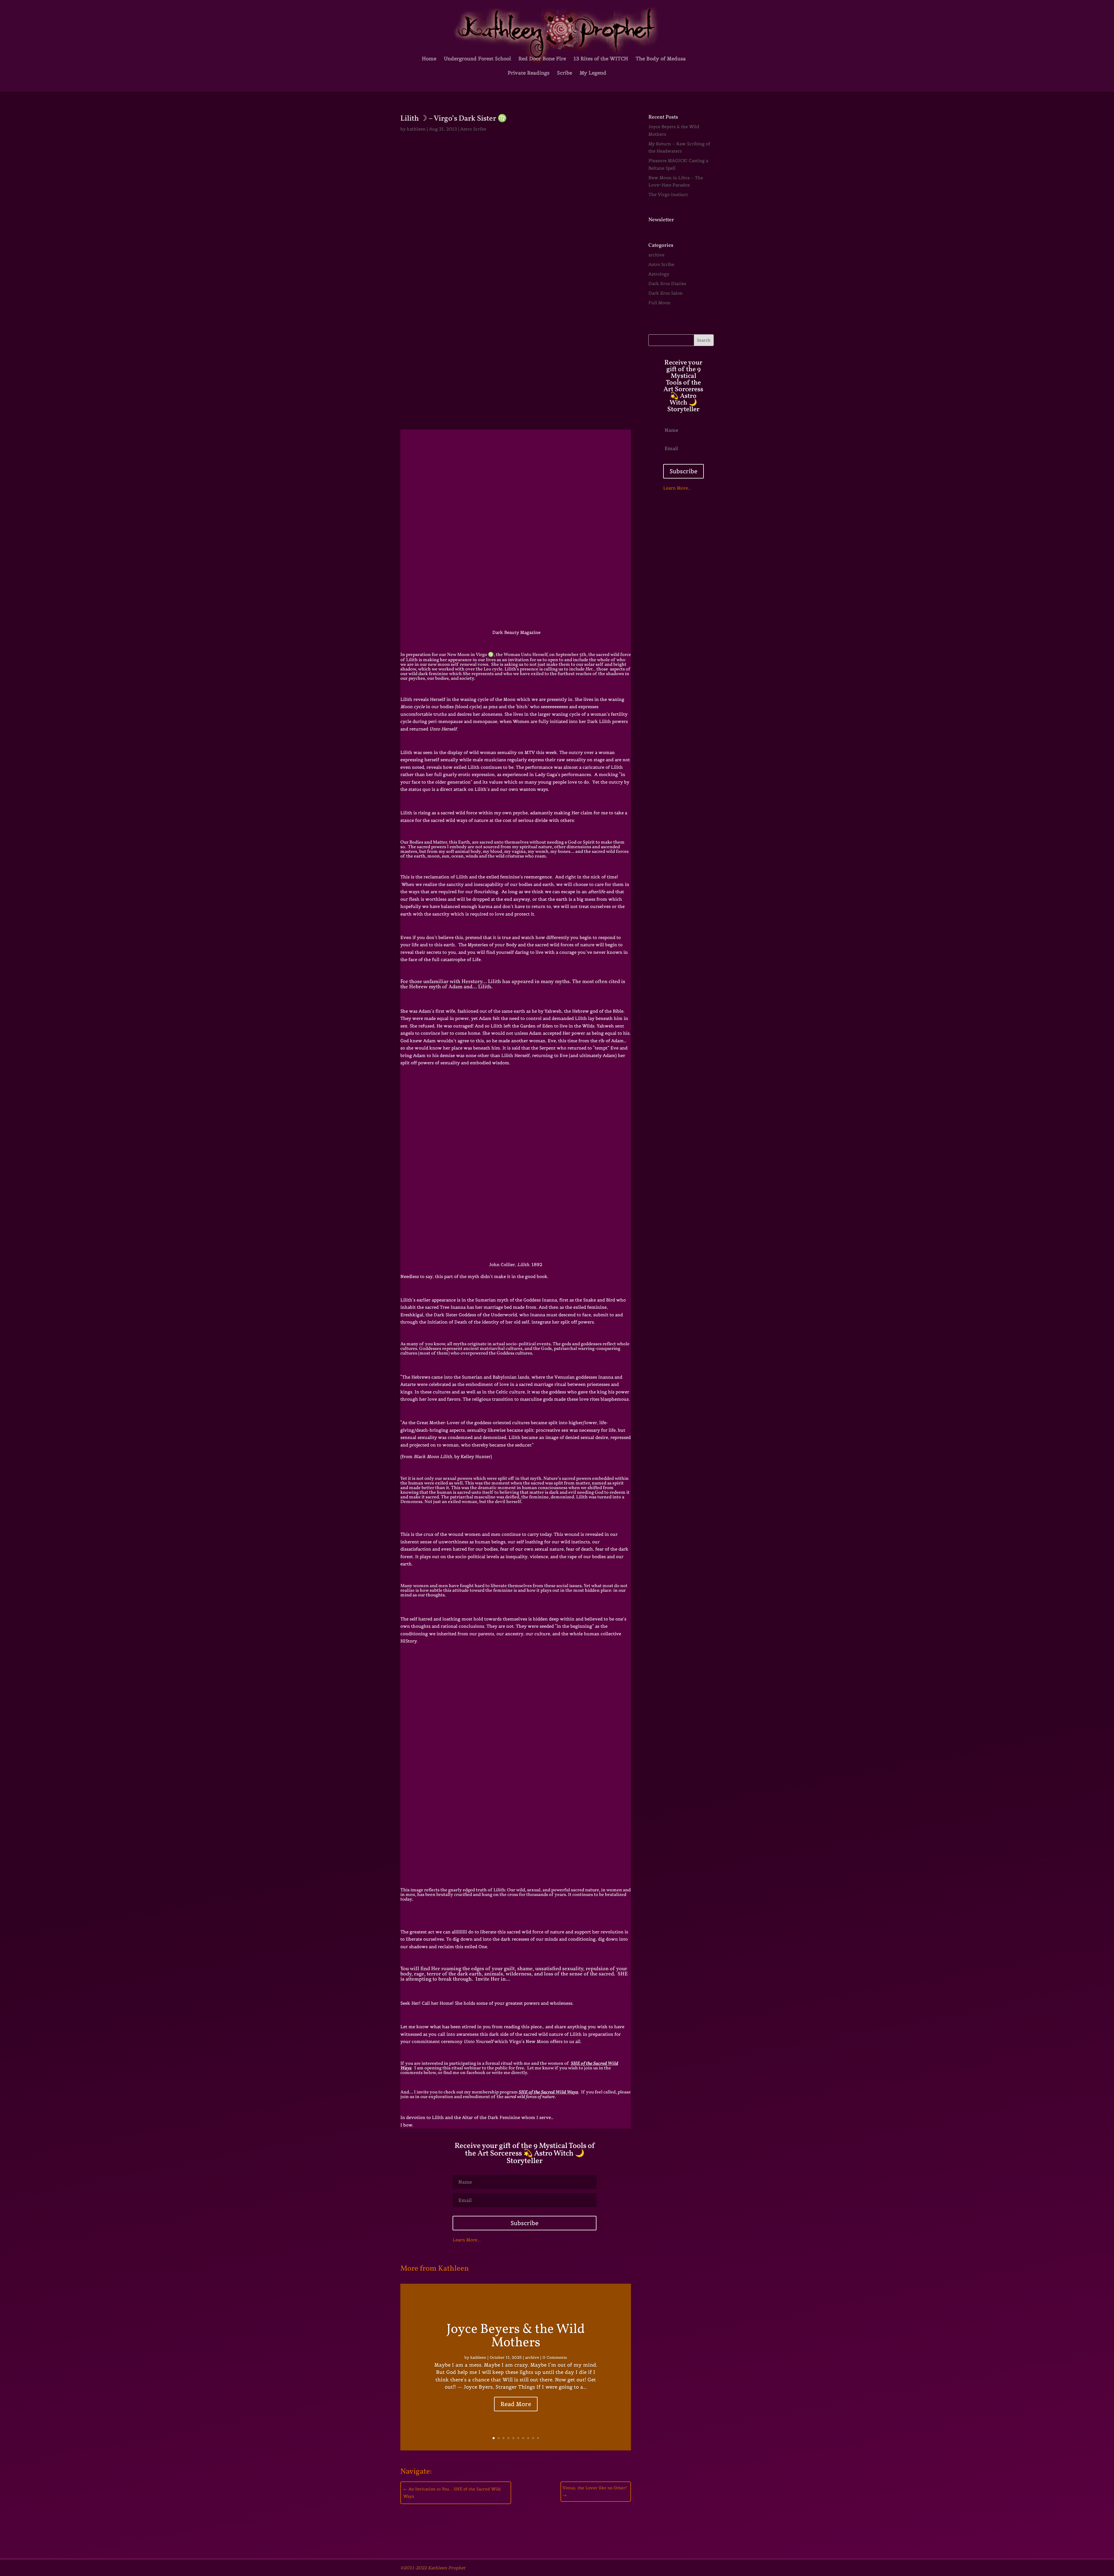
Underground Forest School (477, 59)
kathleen (416, 129)
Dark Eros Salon (665, 293)
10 (538, 2438)
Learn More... (467, 2240)
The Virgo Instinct (668, 194)
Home (429, 59)
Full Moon (659, 303)
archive (532, 2357)
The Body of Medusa (661, 59)
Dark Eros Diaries (667, 283)
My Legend (593, 73)
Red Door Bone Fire (542, 59)
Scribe (565, 73)
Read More (516, 2404)
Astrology (659, 274)
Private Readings (529, 73)
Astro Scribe (473, 129)
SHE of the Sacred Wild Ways (548, 2092)
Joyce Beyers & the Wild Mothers (516, 2336)
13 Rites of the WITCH (601, 59)
